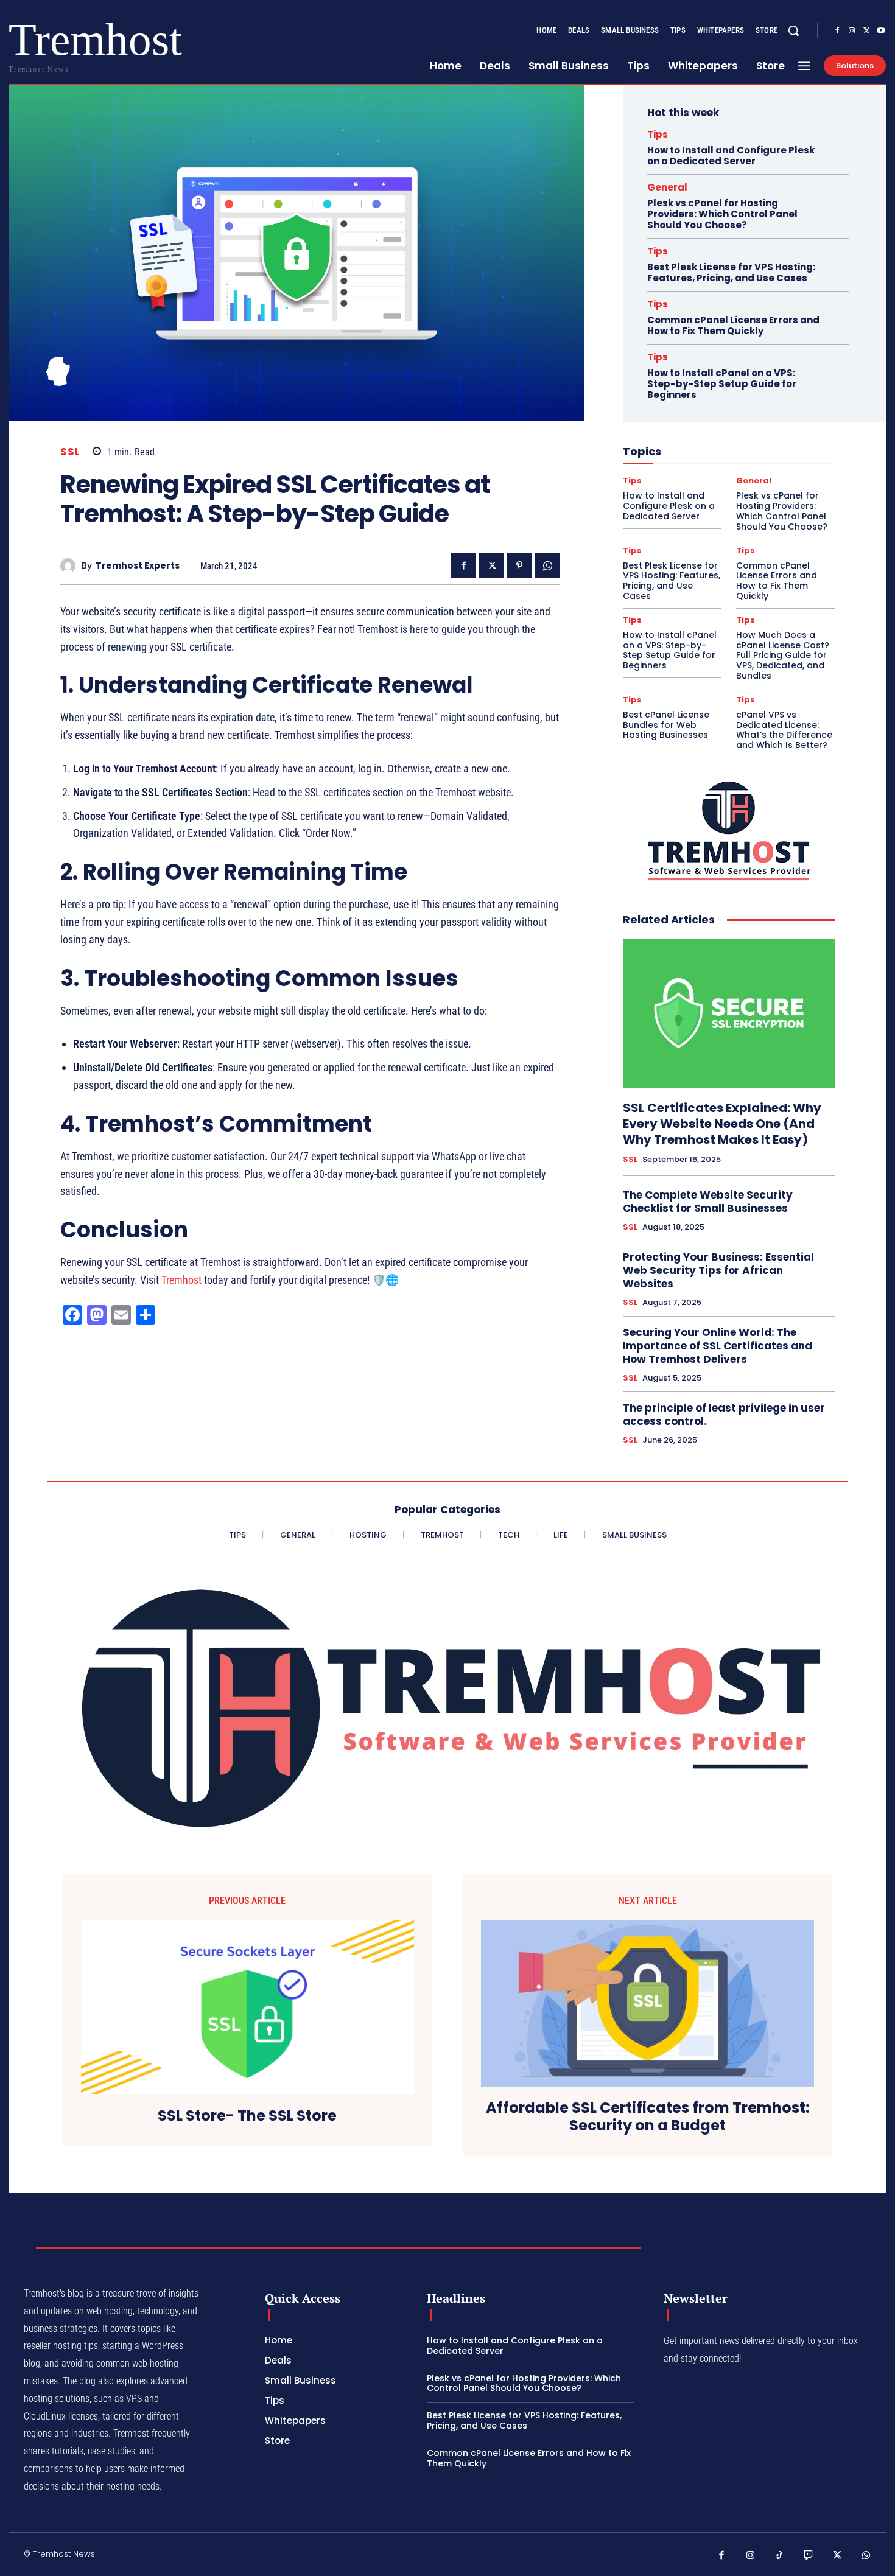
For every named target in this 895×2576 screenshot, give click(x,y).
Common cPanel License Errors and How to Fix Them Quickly (733, 325)
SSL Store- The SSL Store (247, 2116)
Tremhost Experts (138, 566)
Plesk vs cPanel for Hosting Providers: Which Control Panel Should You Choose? (722, 214)
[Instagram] (852, 31)
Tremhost (181, 1280)
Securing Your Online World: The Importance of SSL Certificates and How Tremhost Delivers (718, 1346)
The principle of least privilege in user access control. (724, 1415)
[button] (793, 30)
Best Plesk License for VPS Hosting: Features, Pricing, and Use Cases (731, 272)
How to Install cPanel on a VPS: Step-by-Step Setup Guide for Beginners (722, 384)
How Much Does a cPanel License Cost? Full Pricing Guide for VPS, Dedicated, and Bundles (783, 655)
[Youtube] (881, 31)
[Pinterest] (519, 565)
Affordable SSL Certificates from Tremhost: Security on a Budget (648, 2117)
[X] (866, 31)
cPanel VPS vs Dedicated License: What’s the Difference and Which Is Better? (784, 730)
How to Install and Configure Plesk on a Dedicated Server (731, 156)
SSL (70, 452)
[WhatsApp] (547, 565)
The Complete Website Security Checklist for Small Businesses (708, 1202)
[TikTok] (779, 2556)
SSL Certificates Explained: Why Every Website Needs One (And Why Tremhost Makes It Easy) (722, 1124)
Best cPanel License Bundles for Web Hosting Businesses (666, 725)
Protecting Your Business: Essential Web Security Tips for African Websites (718, 1270)
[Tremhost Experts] (71, 566)
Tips (658, 134)
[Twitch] (809, 2556)
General (667, 187)
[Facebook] (837, 31)
